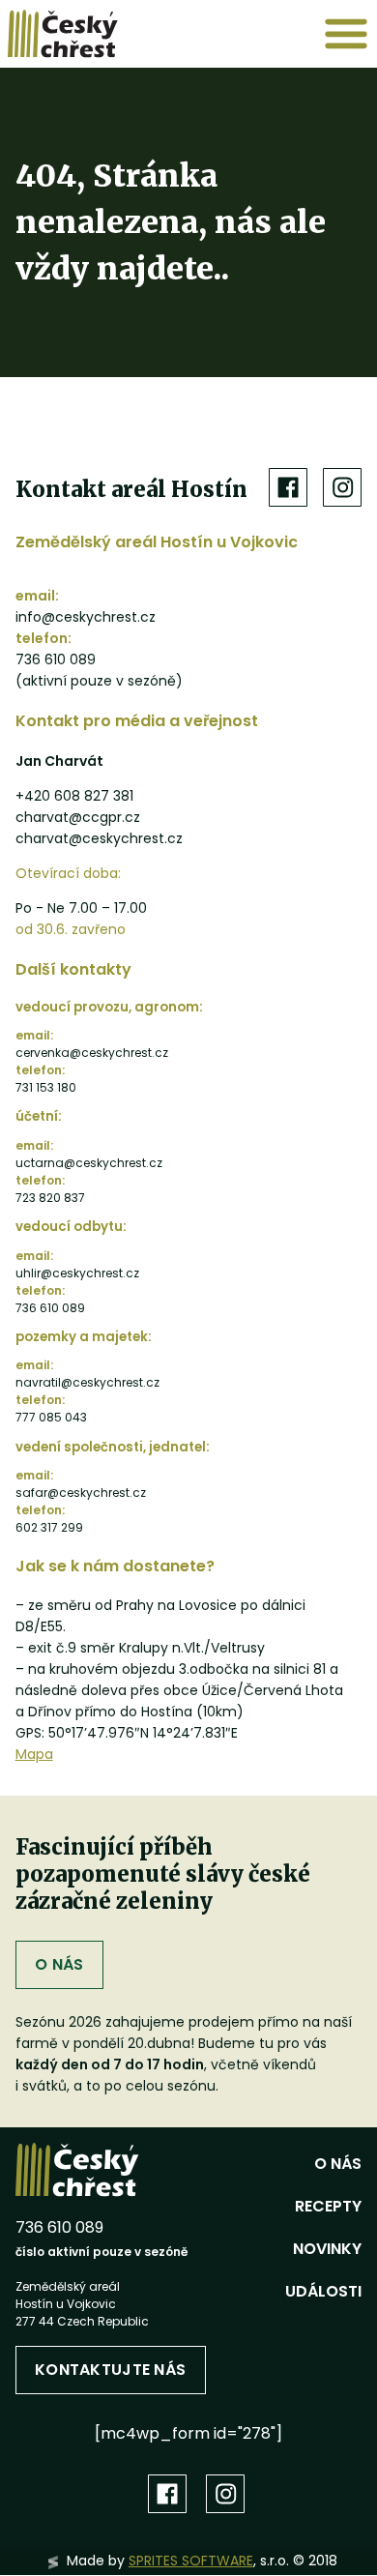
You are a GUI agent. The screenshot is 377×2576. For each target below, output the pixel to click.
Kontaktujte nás (110, 2370)
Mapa (34, 1754)
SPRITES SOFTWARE (191, 2561)
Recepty (328, 2206)
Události (323, 2291)
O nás (59, 1964)
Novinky (327, 2249)
